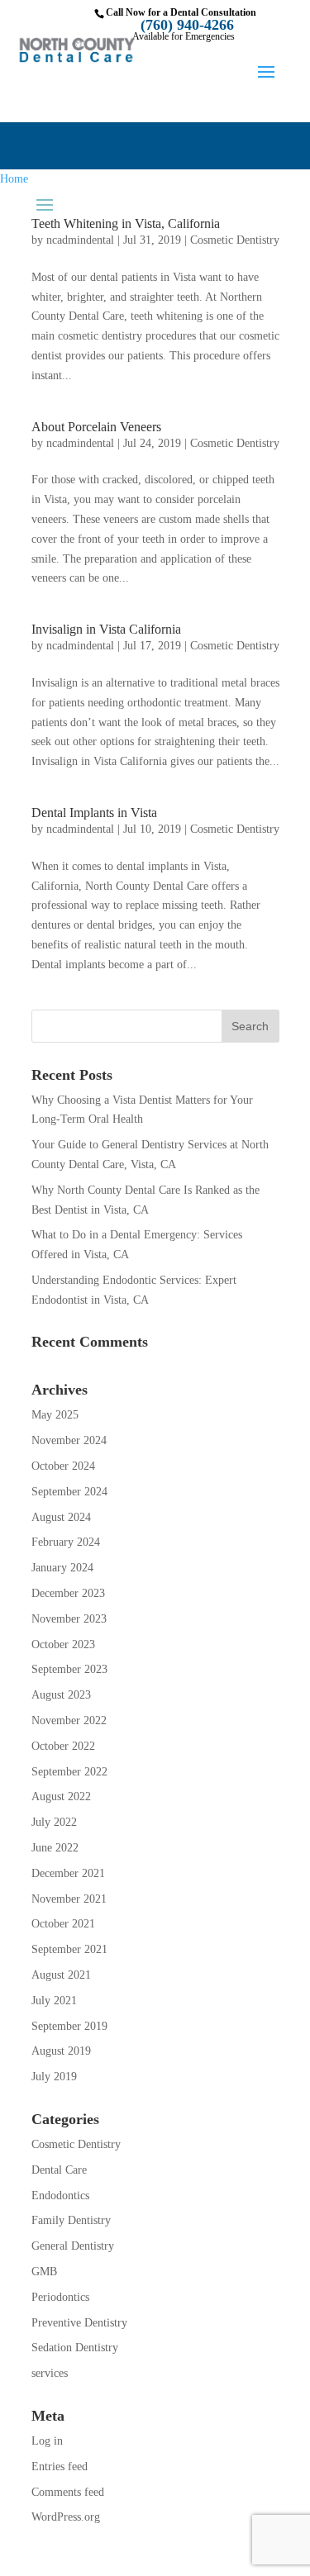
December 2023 (68, 1593)
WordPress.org (66, 2517)
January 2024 (62, 1568)
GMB (44, 2272)
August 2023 (61, 1695)
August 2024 (61, 1517)
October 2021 (63, 1924)
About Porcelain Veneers (96, 427)
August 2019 (61, 2051)
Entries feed (60, 2467)
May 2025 (55, 1415)
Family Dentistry (71, 2220)
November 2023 (69, 1619)
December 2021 (68, 1873)
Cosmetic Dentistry (235, 240)
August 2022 (61, 1797)
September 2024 (69, 1492)
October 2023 (63, 1644)
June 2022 (55, 1848)
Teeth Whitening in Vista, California (126, 223)
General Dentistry (73, 2246)
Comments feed (68, 2492)
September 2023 (69, 1669)
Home (14, 179)
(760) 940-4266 (187, 25)
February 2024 (66, 1542)
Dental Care (59, 2170)
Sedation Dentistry (75, 2348)
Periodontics (60, 2297)
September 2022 (69, 1772)
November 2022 (69, 1721)
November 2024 (69, 1440)
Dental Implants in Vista (94, 813)
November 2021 (69, 1899)
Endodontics (60, 2196)
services (50, 2373)
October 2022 (63, 1746)
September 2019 (69, 2026)
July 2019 (54, 2077)
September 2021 (69, 1949)
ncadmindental (80, 240)
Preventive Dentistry (79, 2323)
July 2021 (54, 2001)
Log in (47, 2441)
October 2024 (63, 1466)
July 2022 (54, 1822)
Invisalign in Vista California (106, 629)
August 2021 (61, 1975)
